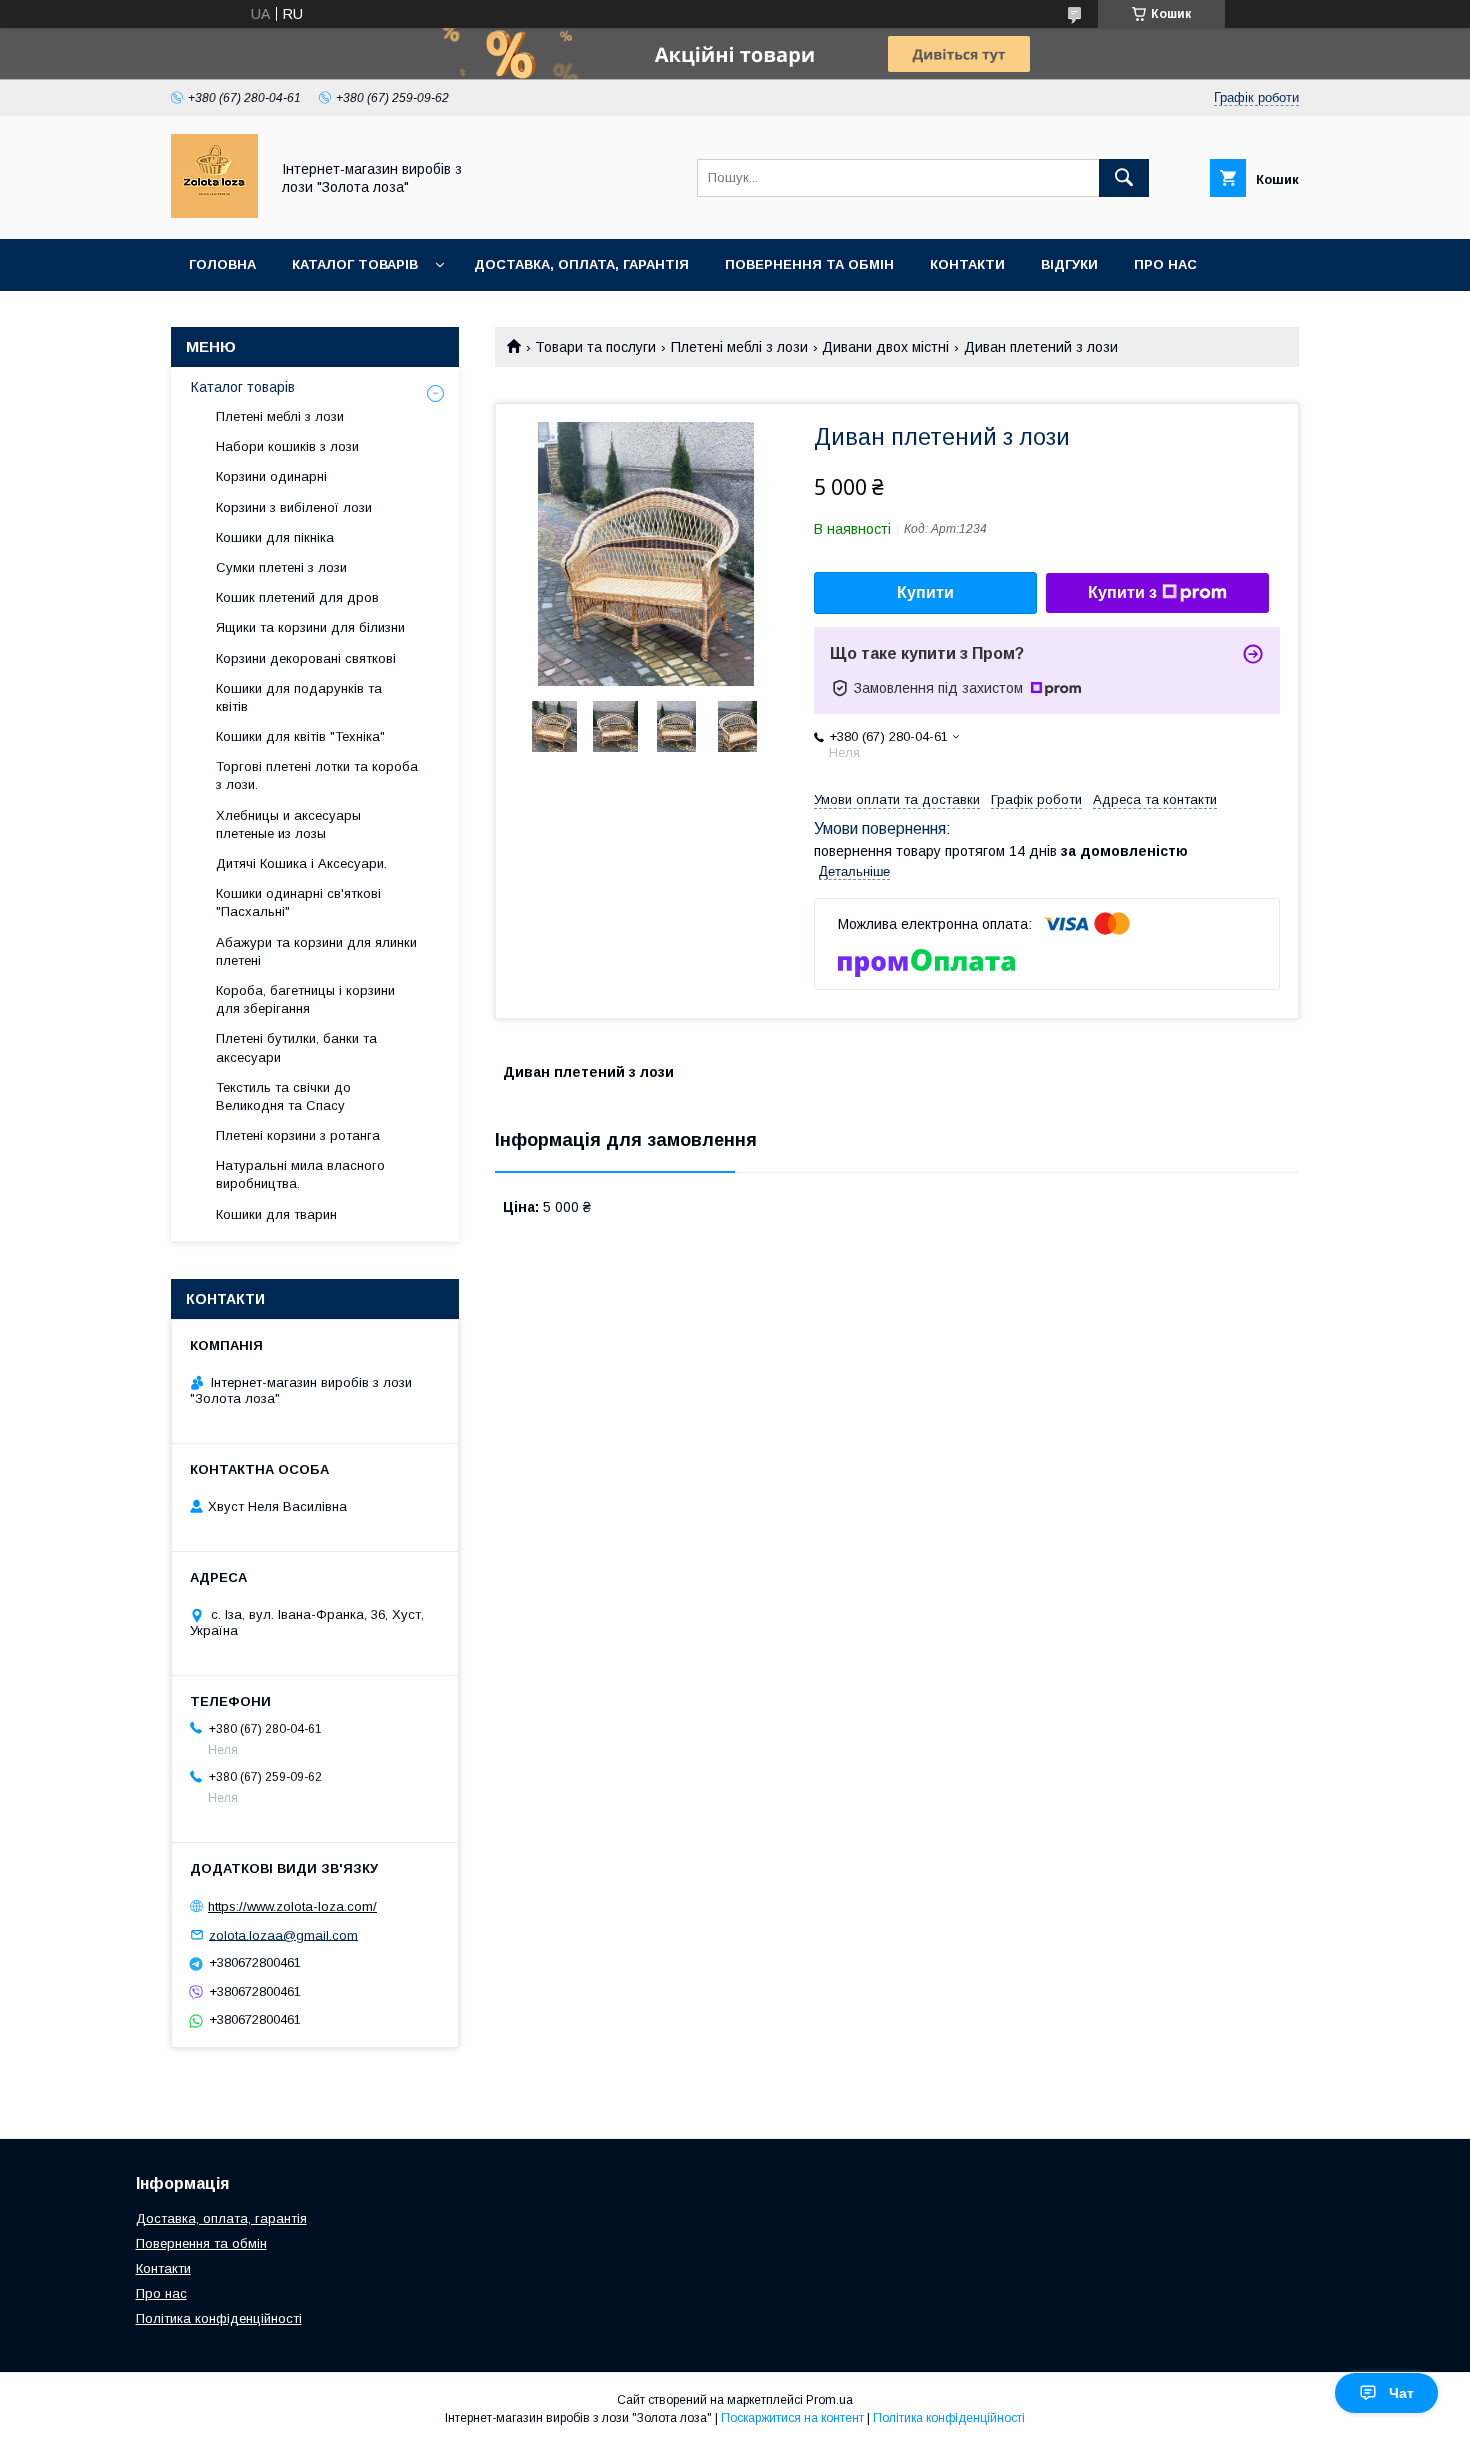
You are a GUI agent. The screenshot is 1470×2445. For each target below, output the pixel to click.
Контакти (967, 264)
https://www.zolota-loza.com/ (292, 1906)
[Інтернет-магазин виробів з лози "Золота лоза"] (214, 213)
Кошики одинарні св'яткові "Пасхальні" (298, 902)
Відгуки (1069, 264)
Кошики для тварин (276, 1214)
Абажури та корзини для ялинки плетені (316, 951)
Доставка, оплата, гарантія (581, 264)
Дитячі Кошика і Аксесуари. (301, 863)
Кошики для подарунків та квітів (299, 697)
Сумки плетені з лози (281, 567)
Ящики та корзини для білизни (310, 627)
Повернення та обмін (809, 264)
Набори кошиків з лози (287, 446)
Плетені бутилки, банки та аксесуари (296, 1047)
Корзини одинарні (271, 476)
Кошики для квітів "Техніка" (300, 736)
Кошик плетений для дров (297, 597)
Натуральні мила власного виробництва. (300, 1174)
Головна (222, 264)
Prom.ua (829, 2400)
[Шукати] (1124, 178)
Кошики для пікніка (275, 537)
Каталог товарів (355, 264)
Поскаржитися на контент (792, 2418)
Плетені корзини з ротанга (298, 1135)
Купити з (1122, 592)
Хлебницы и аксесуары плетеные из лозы (288, 824)
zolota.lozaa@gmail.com (283, 1934)
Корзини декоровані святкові (306, 658)
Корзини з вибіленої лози (294, 507)
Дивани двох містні (885, 347)
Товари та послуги (595, 347)
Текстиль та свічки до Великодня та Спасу (283, 1096)
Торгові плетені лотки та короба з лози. (317, 775)
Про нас (1165, 264)
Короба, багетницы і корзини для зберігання (305, 999)
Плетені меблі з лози (739, 347)
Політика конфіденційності (219, 2318)
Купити (925, 592)
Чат (1401, 2393)
